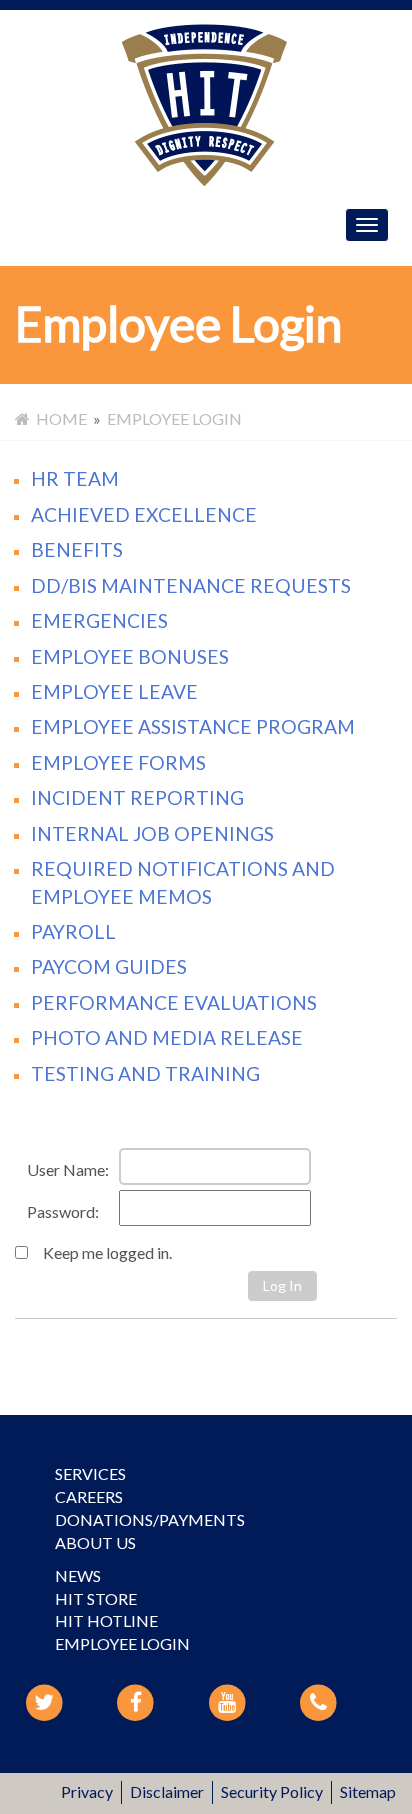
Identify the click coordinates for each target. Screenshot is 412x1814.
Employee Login (122, 1643)
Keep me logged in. (106, 1252)
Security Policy (272, 1791)
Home (58, 418)
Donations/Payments (150, 1519)
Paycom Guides (109, 966)
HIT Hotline (106, 1620)
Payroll (73, 931)
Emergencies (99, 620)
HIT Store (96, 1598)
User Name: (68, 1169)
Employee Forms (118, 762)
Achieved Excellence (144, 514)
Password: (63, 1211)
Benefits (77, 549)
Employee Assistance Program (193, 726)
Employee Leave (114, 691)
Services (90, 1473)
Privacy (87, 1791)
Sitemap (368, 1791)
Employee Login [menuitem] (174, 418)
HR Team (75, 478)
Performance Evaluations (174, 1002)
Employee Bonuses (130, 656)
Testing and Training (145, 1073)
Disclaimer (167, 1791)
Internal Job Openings (152, 833)
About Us (95, 1542)
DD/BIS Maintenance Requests (191, 585)
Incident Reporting (137, 797)
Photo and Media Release (167, 1037)
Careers (89, 1496)
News (78, 1575)
